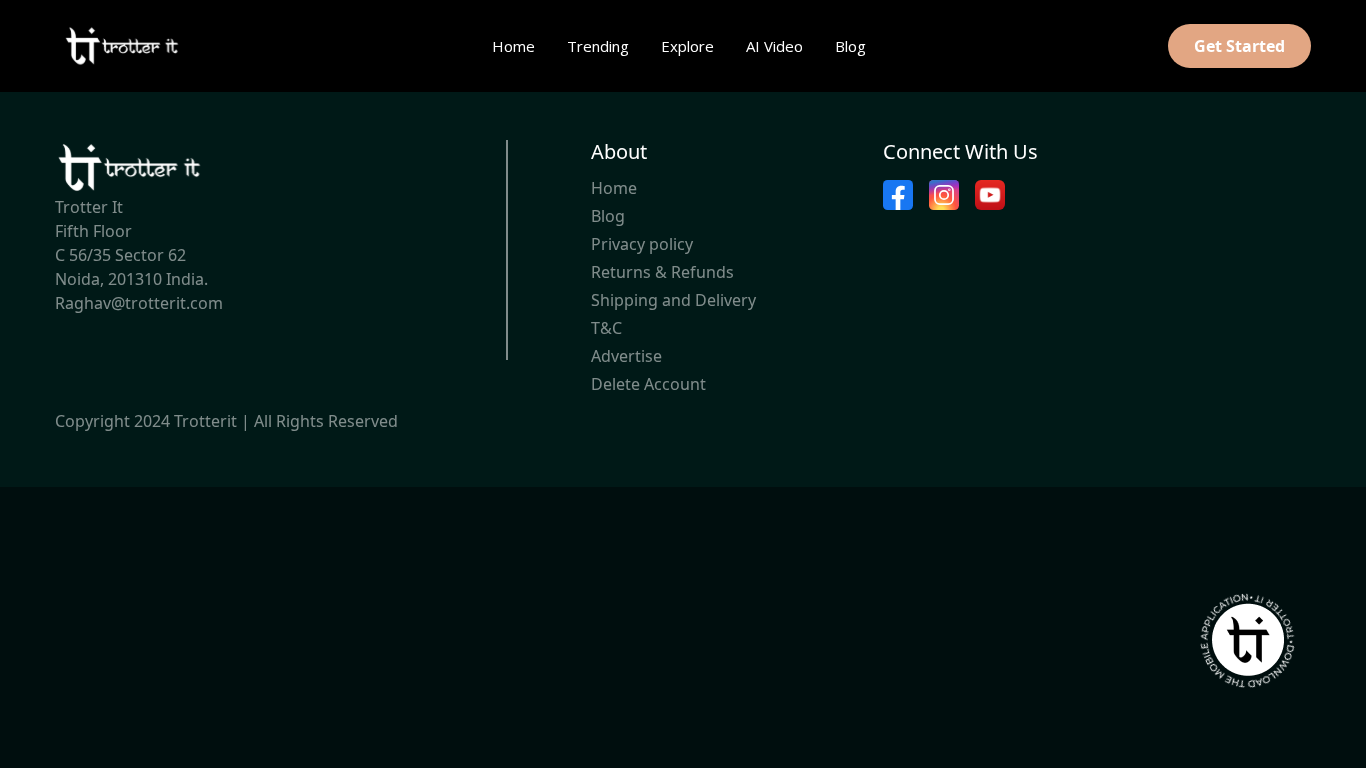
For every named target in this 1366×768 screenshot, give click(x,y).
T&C (606, 328)
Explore (687, 46)
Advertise (626, 356)
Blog (850, 46)
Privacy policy (642, 244)
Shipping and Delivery (673, 300)
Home (513, 46)
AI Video (774, 46)
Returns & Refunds (662, 272)
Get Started (1239, 46)
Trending (598, 46)
